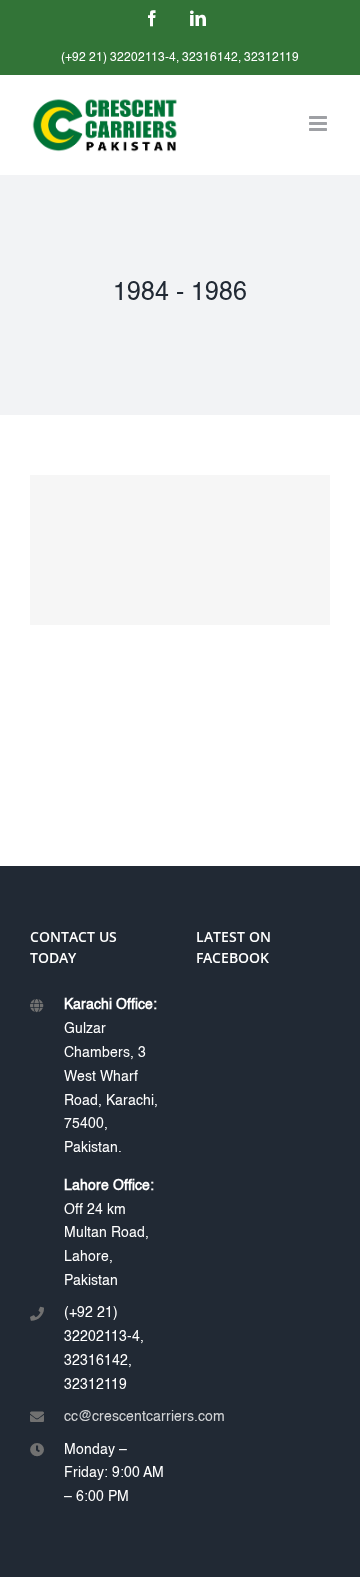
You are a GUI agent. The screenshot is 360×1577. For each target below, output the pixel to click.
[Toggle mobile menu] (319, 123)
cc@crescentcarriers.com (114, 1417)
